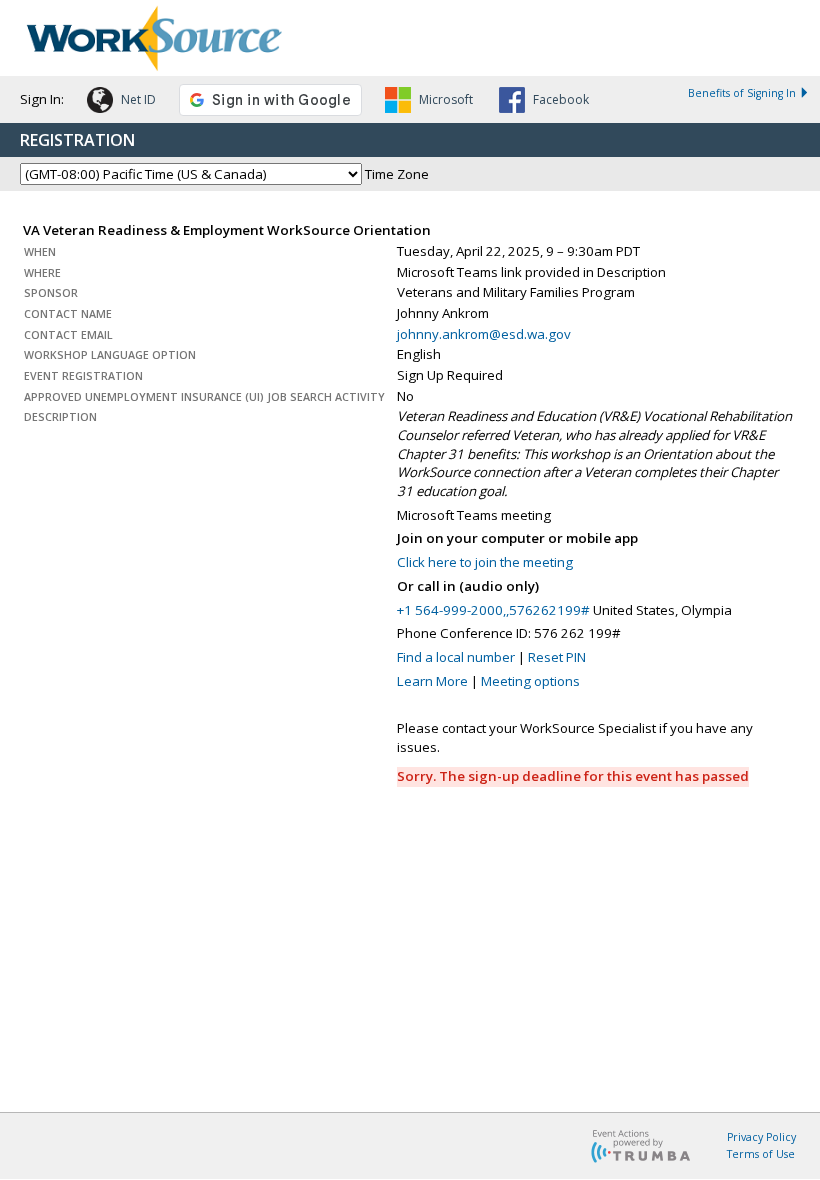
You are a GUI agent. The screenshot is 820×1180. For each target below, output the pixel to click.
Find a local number (456, 657)
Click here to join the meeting (485, 562)
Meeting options (530, 681)
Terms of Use (761, 1154)
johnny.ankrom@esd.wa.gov (484, 334)
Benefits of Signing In (742, 93)
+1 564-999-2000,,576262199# (493, 610)
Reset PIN (557, 657)
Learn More (432, 681)
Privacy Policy (761, 1137)
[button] (121, 103)
